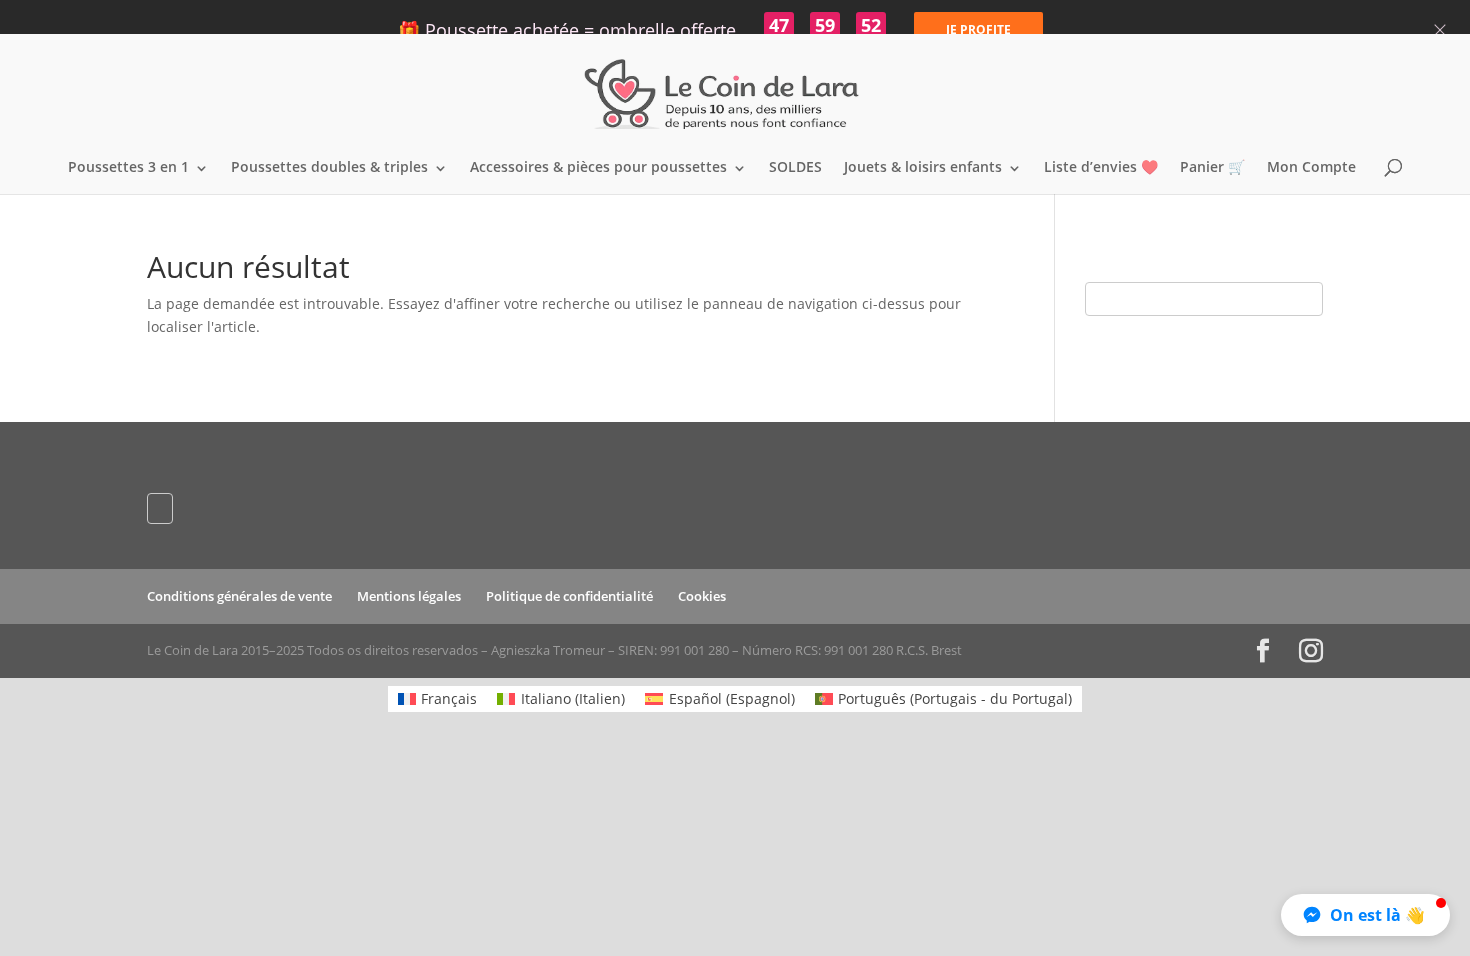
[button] (1365, 915)
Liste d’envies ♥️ (1101, 168)
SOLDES (795, 168)
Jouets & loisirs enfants (923, 168)
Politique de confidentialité (569, 596)
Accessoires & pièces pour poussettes (598, 168)
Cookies (702, 596)
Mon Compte (1311, 168)
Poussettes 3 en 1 (128, 168)
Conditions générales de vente (239, 596)
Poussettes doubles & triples (329, 168)
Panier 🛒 (1212, 168)
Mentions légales (409, 596)
